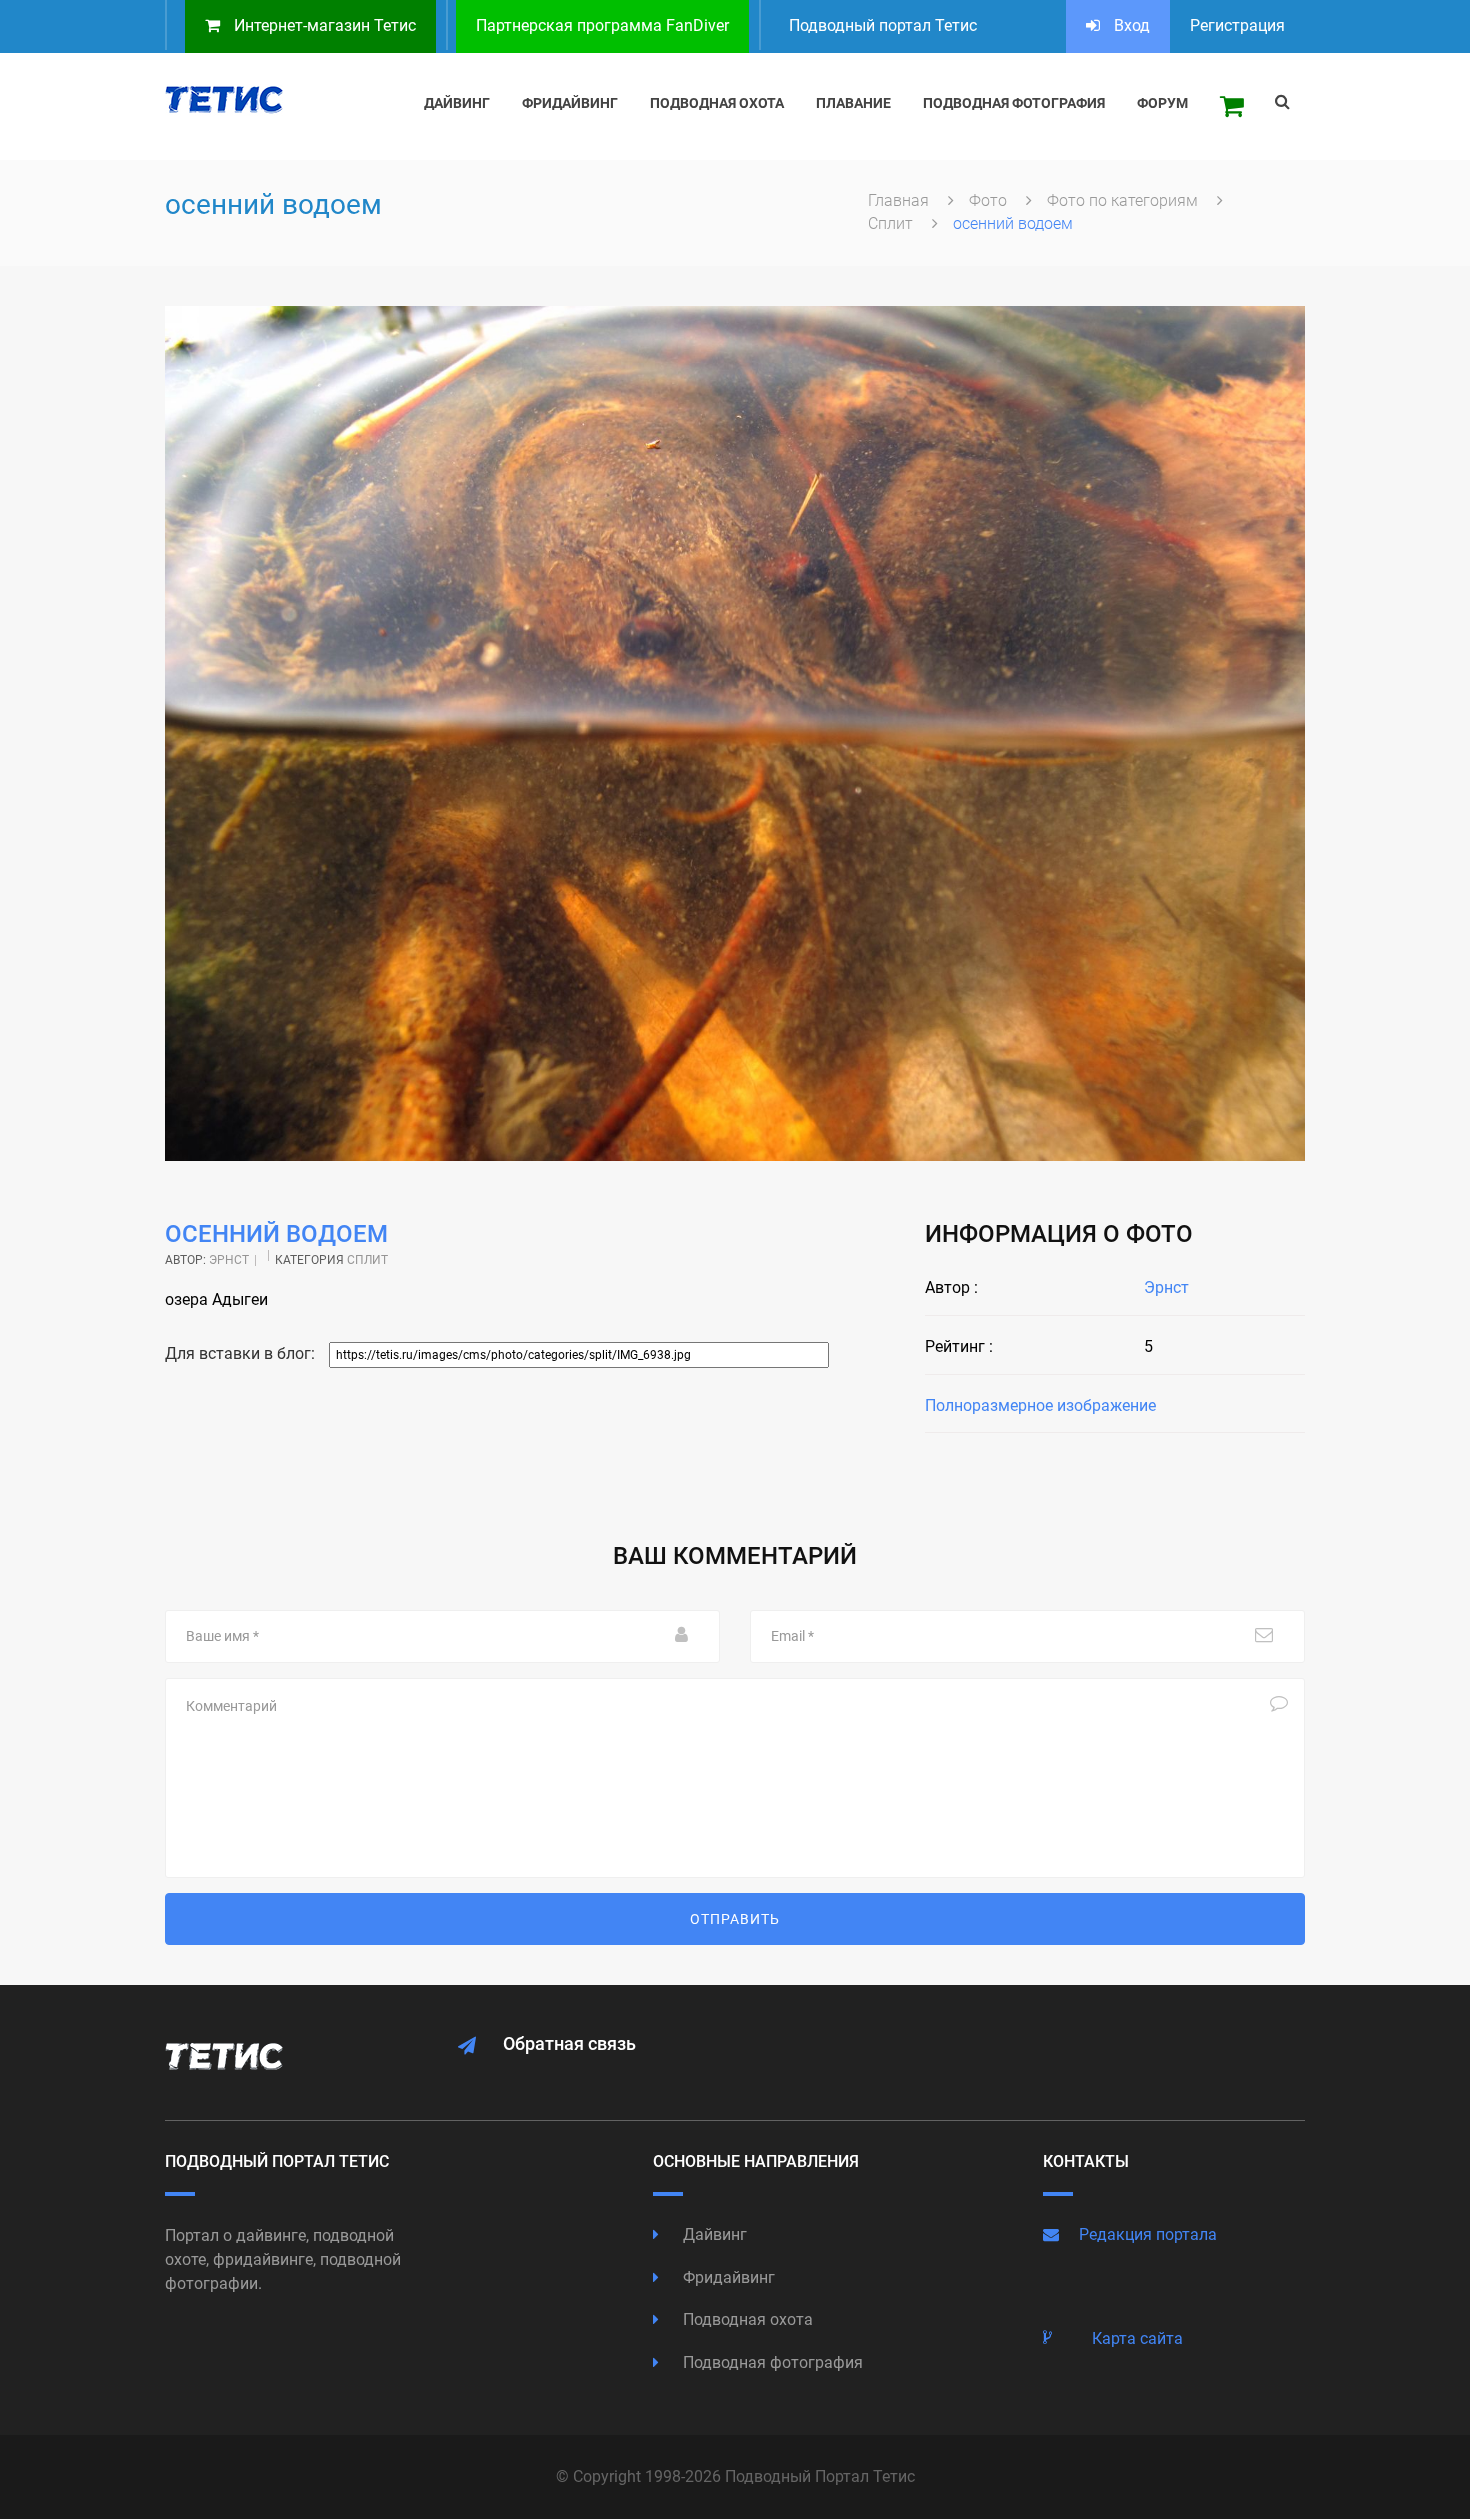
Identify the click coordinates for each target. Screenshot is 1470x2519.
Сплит (892, 223)
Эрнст (229, 1260)
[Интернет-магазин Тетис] (1232, 106)
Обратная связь (569, 2043)
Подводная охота (746, 2319)
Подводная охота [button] (717, 103)
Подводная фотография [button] (1014, 103)
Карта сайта (1137, 2338)
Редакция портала (1148, 2234)
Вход (1130, 25)
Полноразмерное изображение (1040, 1405)
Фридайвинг (727, 2277)
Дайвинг (713, 2234)
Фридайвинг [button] (570, 103)
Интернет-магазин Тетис (323, 25)
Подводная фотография (771, 2362)
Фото (990, 200)
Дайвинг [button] (457, 103)
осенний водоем (276, 1234)
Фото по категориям (1124, 200)
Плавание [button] (853, 103)
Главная (900, 200)
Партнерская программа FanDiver (602, 25)
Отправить (735, 1919)
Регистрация (1237, 25)
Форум (1162, 103)
